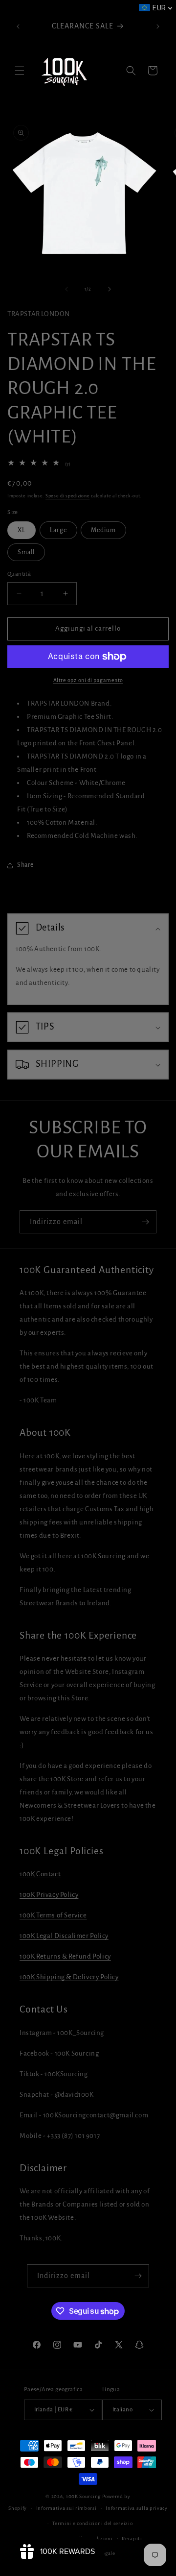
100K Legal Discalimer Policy (64, 1936)
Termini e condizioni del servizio (92, 2523)
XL (22, 530)
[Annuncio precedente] (18, 26)
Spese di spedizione (67, 496)
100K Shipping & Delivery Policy (69, 1977)
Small (26, 552)
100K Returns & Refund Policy (65, 1956)
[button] (20, 71)
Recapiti (132, 2539)
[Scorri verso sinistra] (66, 289)
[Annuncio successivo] (158, 26)
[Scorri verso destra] (110, 289)
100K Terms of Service (53, 1915)
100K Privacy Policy (49, 1895)
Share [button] (25, 865)
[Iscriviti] (145, 1222)
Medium (103, 530)
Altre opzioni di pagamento (88, 680)
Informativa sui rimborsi (66, 2508)
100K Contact (40, 1874)
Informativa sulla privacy (137, 2508)
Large (58, 530)
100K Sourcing (83, 2496)
